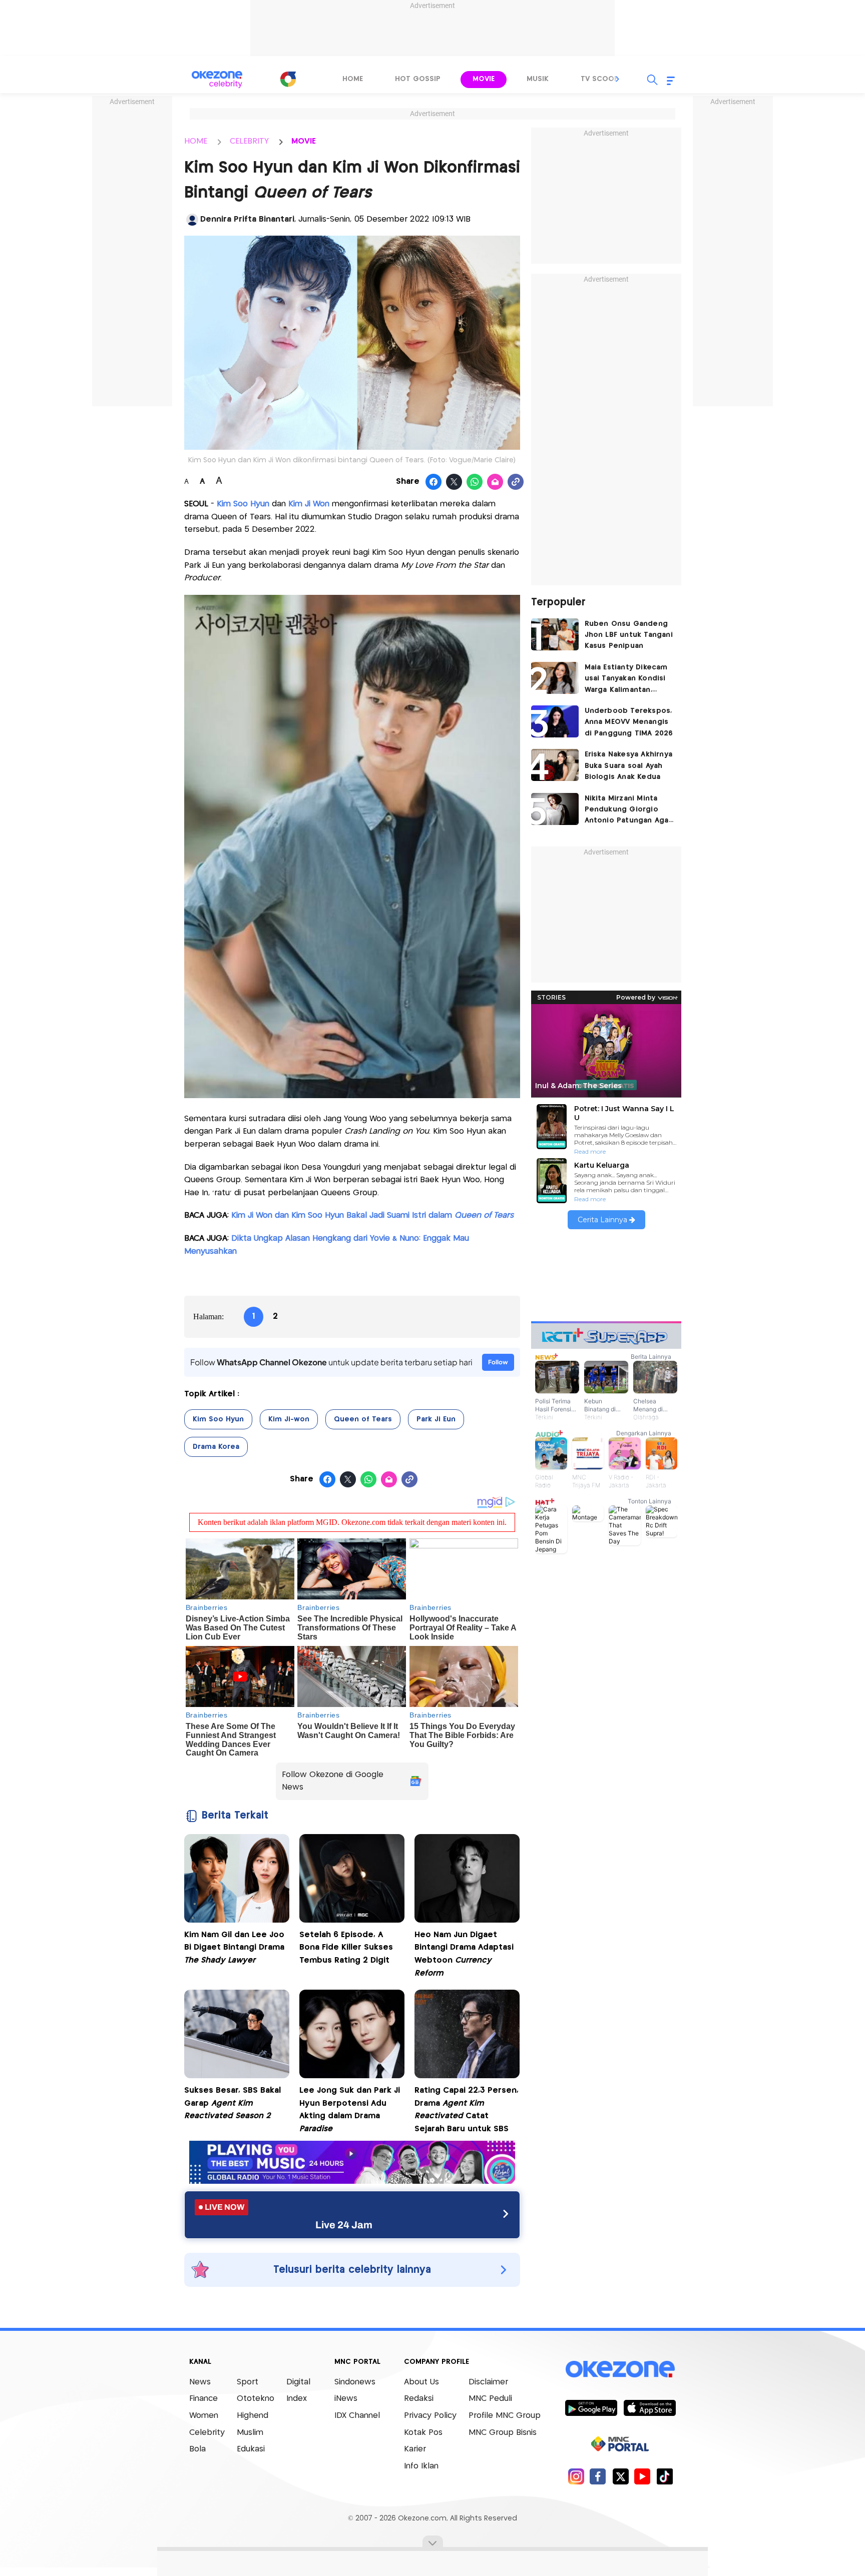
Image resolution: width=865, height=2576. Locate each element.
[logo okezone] (620, 2369)
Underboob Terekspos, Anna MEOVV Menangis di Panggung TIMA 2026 (629, 722)
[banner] (352, 2181)
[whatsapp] (475, 482)
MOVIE (304, 141)
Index (297, 2399)
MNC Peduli (490, 2399)
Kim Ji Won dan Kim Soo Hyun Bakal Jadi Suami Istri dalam (372, 1215)
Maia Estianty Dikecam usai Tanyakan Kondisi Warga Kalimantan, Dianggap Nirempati (626, 680)
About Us (421, 2382)
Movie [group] (484, 79)
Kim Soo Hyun (244, 504)
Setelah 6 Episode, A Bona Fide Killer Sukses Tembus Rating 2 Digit (346, 1948)
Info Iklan (421, 2466)
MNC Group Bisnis (503, 2433)
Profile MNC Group (505, 2416)
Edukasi (251, 2449)
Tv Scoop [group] (600, 79)
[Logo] (288, 79)
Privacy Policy (430, 2416)
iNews (346, 2399)
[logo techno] (217, 80)
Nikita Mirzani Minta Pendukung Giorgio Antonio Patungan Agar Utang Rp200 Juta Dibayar (628, 811)
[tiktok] (665, 2476)
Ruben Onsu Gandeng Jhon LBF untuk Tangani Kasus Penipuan (629, 635)
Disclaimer (488, 2382)
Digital (298, 2382)
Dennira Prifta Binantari (247, 219)
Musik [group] (538, 79)
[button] (618, 79)
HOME (196, 141)
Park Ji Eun (436, 1419)
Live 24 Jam (344, 2225)
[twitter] (620, 2476)
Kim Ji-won (289, 1419)
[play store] (591, 2407)
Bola (197, 2449)
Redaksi (419, 2399)
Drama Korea (216, 1447)
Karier (415, 2449)
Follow (498, 1362)
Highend (253, 2416)
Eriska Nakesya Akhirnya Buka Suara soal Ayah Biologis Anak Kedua (629, 766)
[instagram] (576, 2476)
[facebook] (598, 2476)
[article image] (555, 634)
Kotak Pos (423, 2433)
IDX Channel (357, 2416)
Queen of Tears (363, 1419)
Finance (203, 2399)
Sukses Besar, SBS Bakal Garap (233, 2103)
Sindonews (355, 2382)
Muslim (250, 2433)
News (200, 2382)
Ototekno (256, 2399)
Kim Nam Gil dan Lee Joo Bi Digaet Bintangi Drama (234, 1948)
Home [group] (353, 79)
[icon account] (192, 220)
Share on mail (495, 482)
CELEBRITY (249, 141)
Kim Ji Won (309, 504)
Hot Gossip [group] (418, 79)
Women (204, 2416)
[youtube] (642, 2476)
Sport (248, 2382)
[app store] (650, 2407)
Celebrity (207, 2433)
